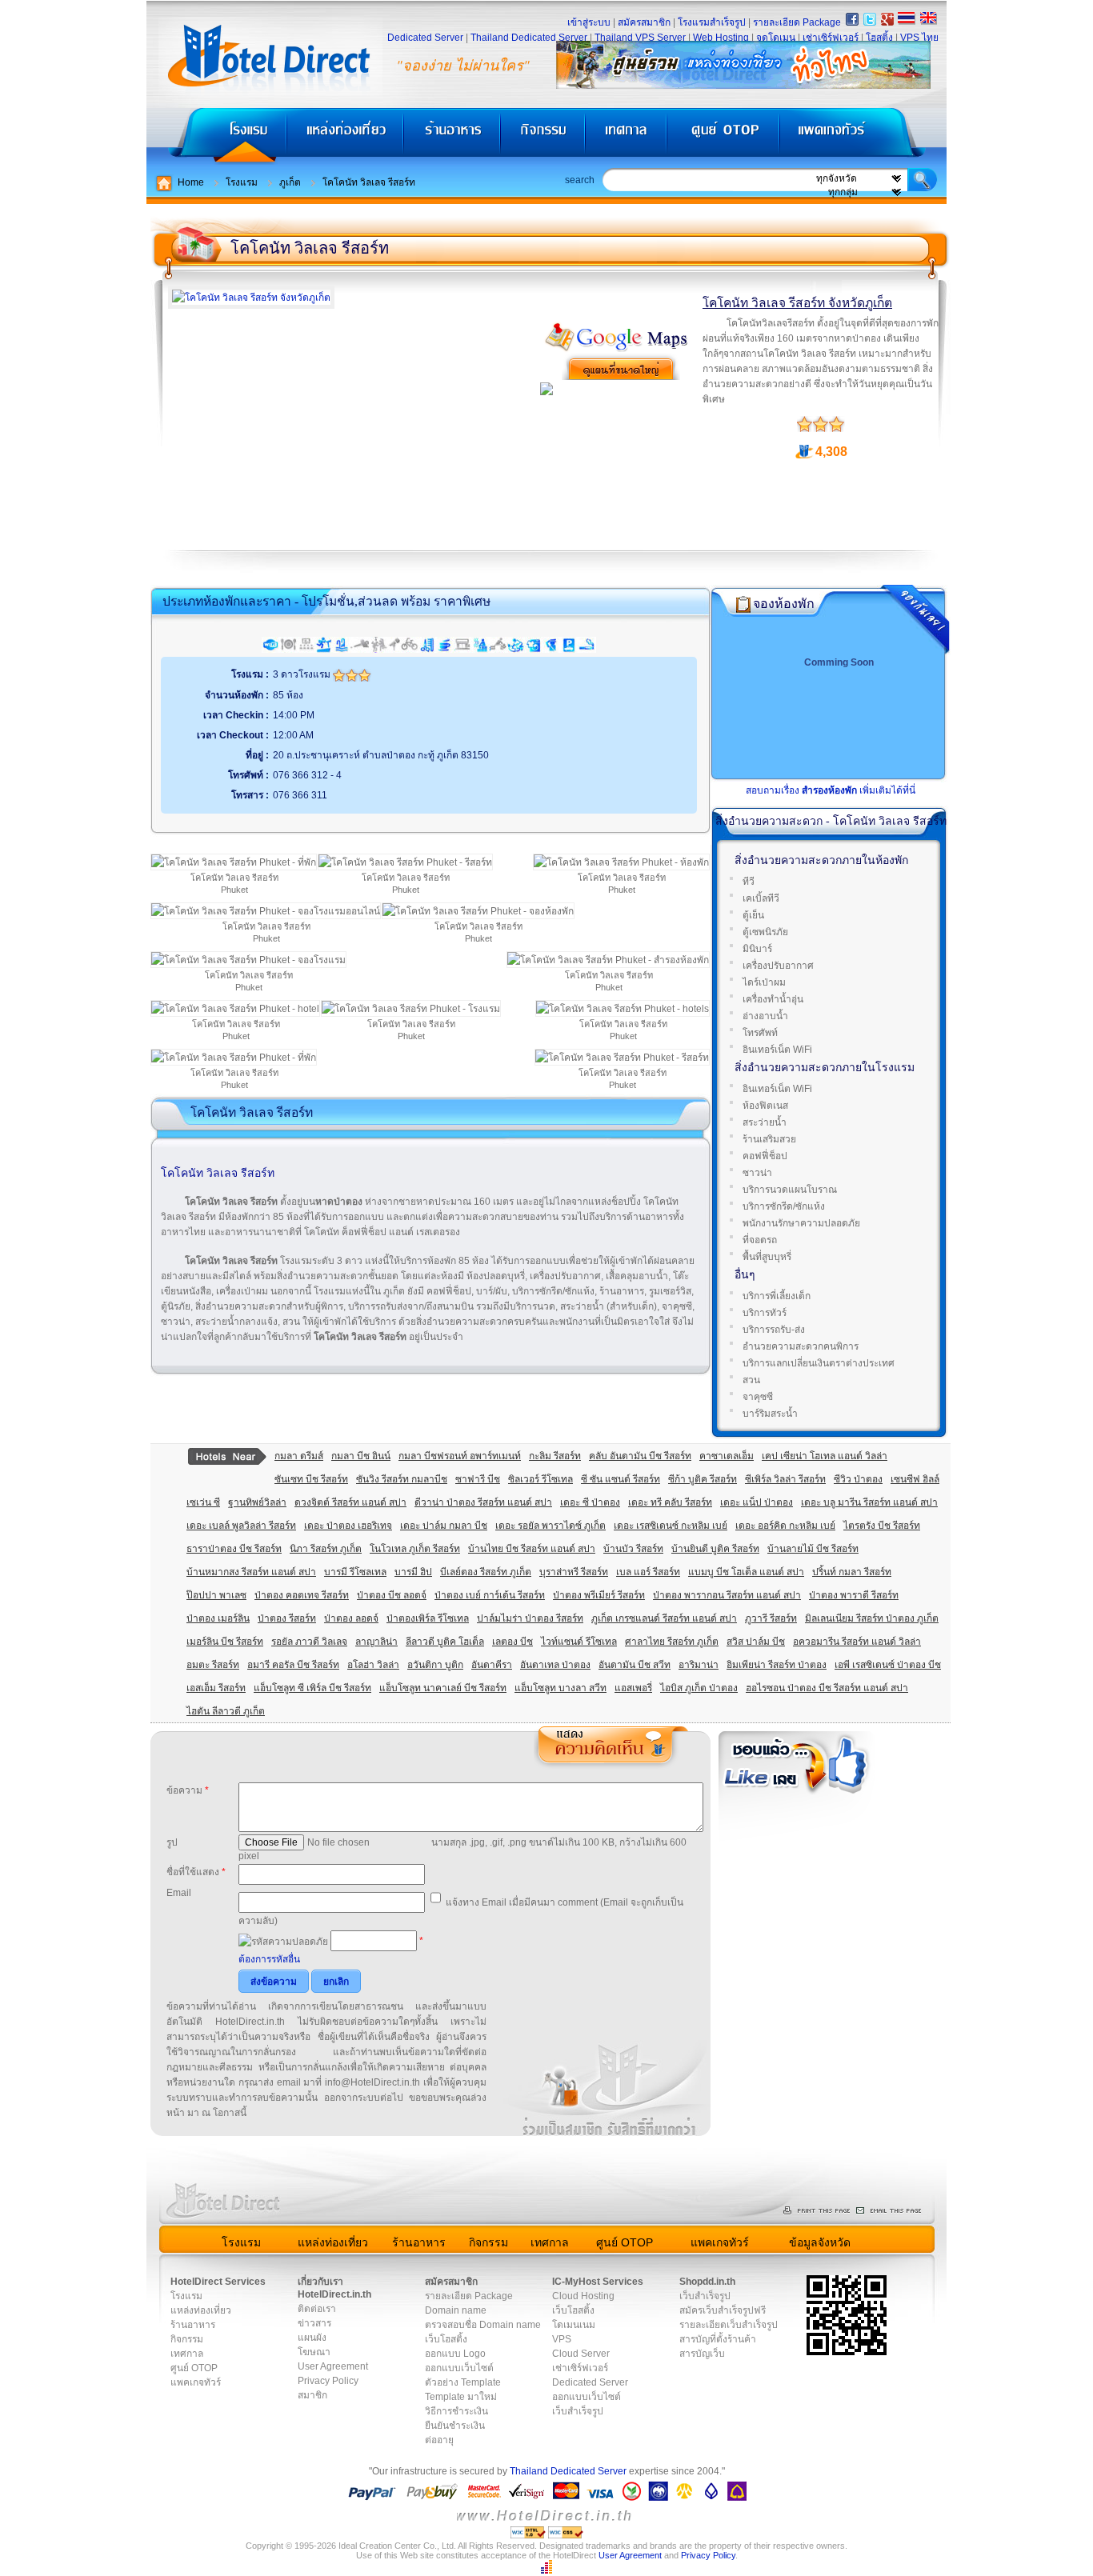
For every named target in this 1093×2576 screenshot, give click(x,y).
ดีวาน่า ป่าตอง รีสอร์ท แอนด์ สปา (483, 1502)
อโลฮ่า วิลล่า (373, 1665)
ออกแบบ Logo (455, 2354)
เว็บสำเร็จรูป (578, 2411)
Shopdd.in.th (707, 2282)
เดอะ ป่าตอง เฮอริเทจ (348, 1526)
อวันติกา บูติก (435, 1665)
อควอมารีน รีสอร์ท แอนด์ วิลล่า (857, 1642)
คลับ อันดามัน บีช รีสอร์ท (640, 1456)
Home (191, 182)
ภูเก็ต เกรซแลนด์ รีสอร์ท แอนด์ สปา (664, 1618)
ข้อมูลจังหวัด (820, 2242)
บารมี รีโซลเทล (355, 1572)
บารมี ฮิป (413, 1572)
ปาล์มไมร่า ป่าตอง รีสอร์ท (530, 1618)
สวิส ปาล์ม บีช (756, 1642)
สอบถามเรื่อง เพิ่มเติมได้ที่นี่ (831, 790)
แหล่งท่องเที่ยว (345, 136)
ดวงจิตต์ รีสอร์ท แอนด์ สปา (350, 1502)
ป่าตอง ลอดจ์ (351, 1618)
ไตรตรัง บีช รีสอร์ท (882, 1526)
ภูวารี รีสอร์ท (771, 1618)
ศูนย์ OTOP (723, 136)
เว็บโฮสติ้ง (446, 2339)
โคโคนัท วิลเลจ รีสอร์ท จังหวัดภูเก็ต (797, 303)
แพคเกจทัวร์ (862, 136)
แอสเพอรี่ (633, 1688)
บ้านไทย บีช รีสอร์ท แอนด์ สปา (532, 1549)
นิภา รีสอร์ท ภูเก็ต (326, 1549)
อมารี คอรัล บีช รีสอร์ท (293, 1665)
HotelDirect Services (218, 2282)
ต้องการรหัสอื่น (269, 1959)
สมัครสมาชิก (644, 22)
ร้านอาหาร (453, 136)
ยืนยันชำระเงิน (455, 2426)
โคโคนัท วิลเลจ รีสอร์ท (369, 182)
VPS (562, 2339)
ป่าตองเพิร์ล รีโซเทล (428, 1618)
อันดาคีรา (492, 1665)
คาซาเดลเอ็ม (727, 1456)
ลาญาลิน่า (376, 1642)
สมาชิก (312, 2395)
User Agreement (333, 2366)
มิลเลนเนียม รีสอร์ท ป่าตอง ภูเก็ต (872, 1618)
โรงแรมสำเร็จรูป (712, 22)
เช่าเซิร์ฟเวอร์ (831, 38)
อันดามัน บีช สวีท (635, 1665)
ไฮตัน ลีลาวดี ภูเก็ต (226, 1711)
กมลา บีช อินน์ (361, 1456)
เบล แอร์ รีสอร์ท (648, 1572)
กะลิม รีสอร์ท (555, 1456)
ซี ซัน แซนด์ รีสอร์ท (621, 1479)
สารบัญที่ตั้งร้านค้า (718, 2339)
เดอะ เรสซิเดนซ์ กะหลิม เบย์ (671, 1526)
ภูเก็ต (290, 182)
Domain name (456, 2310)
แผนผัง (312, 2338)
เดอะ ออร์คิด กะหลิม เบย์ (785, 1526)
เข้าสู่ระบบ (589, 22)
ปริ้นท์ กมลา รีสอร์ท (852, 1572)
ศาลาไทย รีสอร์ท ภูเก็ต (672, 1642)
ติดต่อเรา (317, 2309)
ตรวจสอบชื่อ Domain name (483, 2325)
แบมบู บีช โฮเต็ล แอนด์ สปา (746, 1572)
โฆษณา (314, 2352)
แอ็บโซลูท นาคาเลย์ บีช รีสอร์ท (443, 1688)
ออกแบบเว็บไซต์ (459, 2368)
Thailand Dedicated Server (529, 38)
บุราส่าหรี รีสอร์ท (574, 1572)
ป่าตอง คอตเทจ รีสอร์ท (302, 1595)
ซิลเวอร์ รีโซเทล (540, 1479)
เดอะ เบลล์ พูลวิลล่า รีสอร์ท (241, 1526)
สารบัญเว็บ (702, 2354)
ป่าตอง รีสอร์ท (287, 1618)
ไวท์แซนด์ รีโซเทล (579, 1642)
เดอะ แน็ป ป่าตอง (757, 1502)
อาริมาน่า (699, 1665)
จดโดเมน (776, 38)
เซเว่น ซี (203, 1502)
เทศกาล (628, 136)
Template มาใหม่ (461, 2397)
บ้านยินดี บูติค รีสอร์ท (715, 1549)
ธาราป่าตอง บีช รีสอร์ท (234, 1549)
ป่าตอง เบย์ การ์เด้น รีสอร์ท (490, 1595)
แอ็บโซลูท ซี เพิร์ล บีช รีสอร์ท (312, 1688)
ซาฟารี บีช (478, 1479)
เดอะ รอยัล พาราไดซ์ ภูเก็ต (551, 1526)
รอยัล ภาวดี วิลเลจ (309, 1642)
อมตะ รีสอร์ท (213, 1665)
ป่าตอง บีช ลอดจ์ (392, 1595)
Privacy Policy (328, 2381)
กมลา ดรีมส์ (299, 1456)
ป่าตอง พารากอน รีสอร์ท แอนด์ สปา (727, 1595)
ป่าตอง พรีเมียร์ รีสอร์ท (599, 1595)
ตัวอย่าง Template (463, 2382)
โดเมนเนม (574, 2325)
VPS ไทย (919, 38)
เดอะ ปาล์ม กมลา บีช (444, 1526)
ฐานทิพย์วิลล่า (257, 1502)
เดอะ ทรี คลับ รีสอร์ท (670, 1502)
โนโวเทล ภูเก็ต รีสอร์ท (415, 1549)
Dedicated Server (425, 38)
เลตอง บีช (512, 1642)
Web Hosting (721, 38)
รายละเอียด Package (797, 22)
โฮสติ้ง (879, 38)
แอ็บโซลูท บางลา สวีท (561, 1688)
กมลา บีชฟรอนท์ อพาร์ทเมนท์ (460, 1456)
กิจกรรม (544, 136)
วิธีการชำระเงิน (456, 2411)
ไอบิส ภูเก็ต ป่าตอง (699, 1688)
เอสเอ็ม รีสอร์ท (216, 1688)
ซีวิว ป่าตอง (858, 1479)
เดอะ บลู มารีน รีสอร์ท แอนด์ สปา (869, 1502)
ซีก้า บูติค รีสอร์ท (703, 1479)
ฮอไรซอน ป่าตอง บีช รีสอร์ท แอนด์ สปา (827, 1688)
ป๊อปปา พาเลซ (216, 1595)
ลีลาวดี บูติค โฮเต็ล (445, 1642)
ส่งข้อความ (274, 1982)
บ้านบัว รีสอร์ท (633, 1549)
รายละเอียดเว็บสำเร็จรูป (729, 2325)
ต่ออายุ (439, 2440)
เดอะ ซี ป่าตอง (590, 1502)
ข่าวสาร (314, 2323)
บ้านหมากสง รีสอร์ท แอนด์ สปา (251, 1572)
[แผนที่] (617, 349)
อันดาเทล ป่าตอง (555, 1665)
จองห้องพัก (784, 604)
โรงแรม (216, 136)
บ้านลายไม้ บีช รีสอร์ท (813, 1549)
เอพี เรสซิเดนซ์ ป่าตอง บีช (888, 1665)
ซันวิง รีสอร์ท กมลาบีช (402, 1479)
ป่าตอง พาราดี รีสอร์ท (854, 1595)
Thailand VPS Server (640, 38)
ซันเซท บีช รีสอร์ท (311, 1479)
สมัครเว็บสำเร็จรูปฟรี (723, 2310)
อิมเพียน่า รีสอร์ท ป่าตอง (777, 1665)
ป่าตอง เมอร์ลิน (218, 1618)
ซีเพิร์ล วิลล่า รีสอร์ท (785, 1479)
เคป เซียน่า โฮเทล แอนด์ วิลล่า (825, 1456)
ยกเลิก (336, 1982)
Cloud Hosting (583, 2296)
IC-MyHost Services (598, 2282)
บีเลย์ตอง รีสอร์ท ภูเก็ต (486, 1572)
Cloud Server (581, 2354)
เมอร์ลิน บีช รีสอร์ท (225, 1642)
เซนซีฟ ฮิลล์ (915, 1479)
